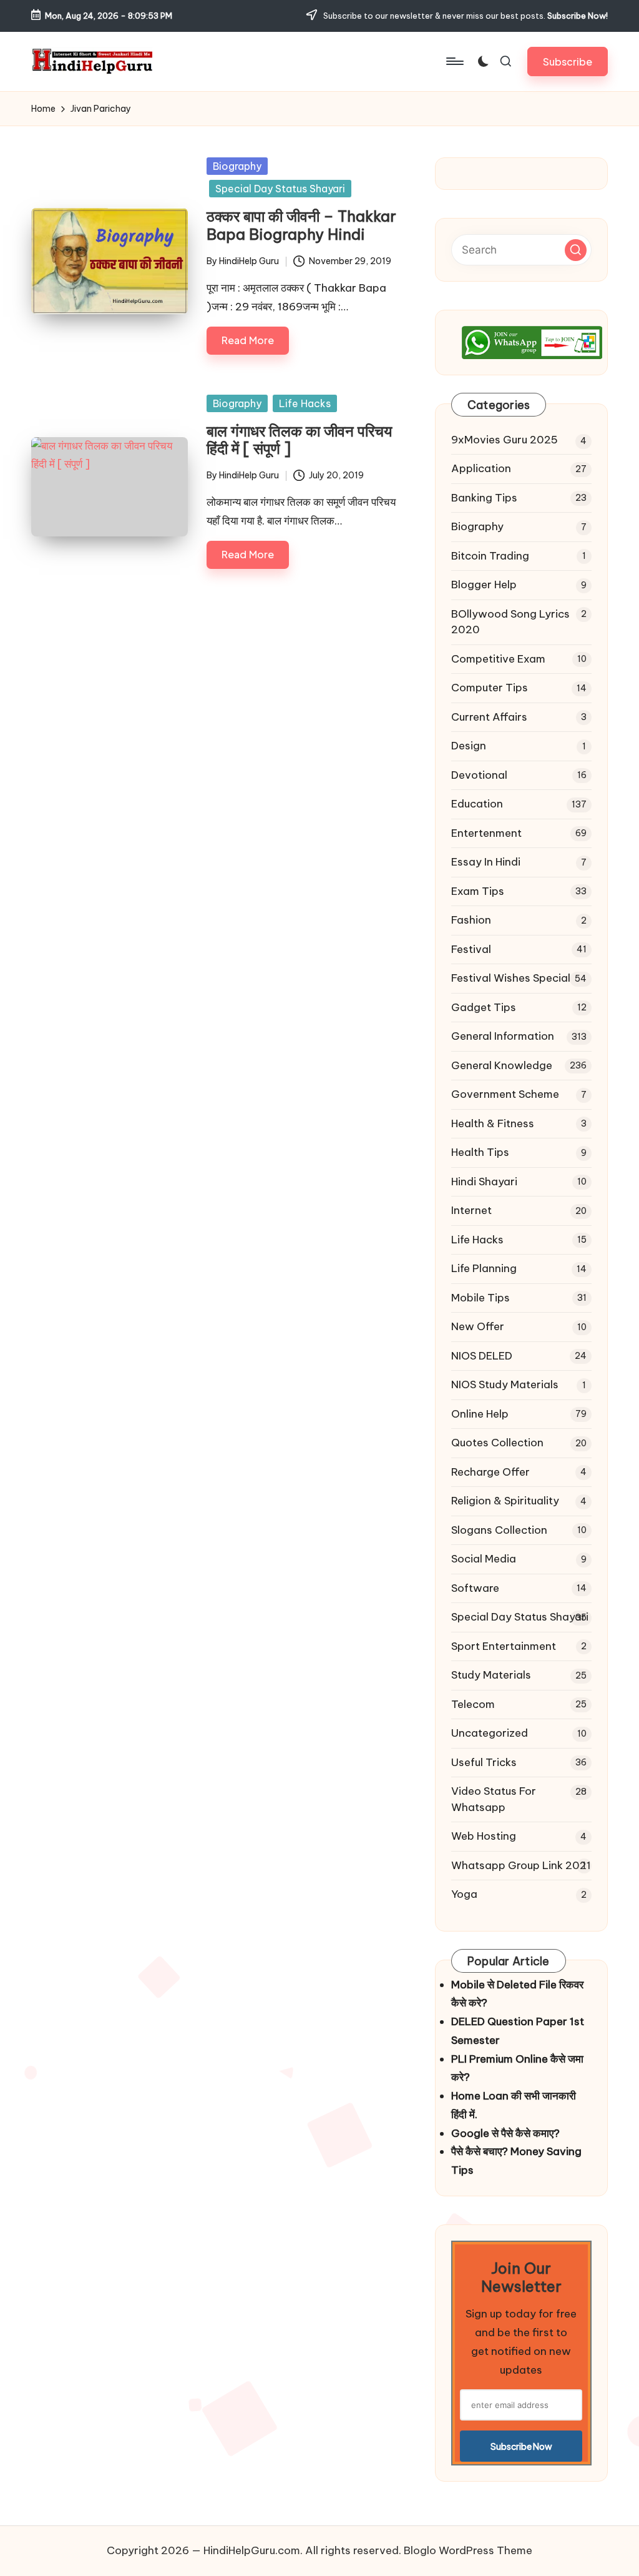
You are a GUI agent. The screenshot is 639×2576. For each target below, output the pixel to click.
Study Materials (491, 1675)
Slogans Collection (499, 1530)
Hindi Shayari (484, 1182)
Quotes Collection (497, 1443)
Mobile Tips (480, 1298)
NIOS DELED (482, 1356)
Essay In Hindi (486, 862)
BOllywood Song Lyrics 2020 (510, 622)
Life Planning (484, 1268)
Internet (471, 1210)
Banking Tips (484, 498)
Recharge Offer (490, 1472)
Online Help (480, 1414)
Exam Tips (478, 891)
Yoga (464, 1894)
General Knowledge (502, 1065)
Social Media (484, 1559)
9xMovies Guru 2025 (505, 440)
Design (469, 746)
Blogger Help (484, 585)
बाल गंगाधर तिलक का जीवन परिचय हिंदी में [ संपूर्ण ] (299, 440)
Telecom (473, 1704)
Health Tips (480, 1152)
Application (481, 468)
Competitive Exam (498, 659)
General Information (503, 1036)
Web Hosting (484, 1836)
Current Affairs (489, 717)
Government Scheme (505, 1094)
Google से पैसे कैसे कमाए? (505, 2133)
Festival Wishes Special (511, 978)
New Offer (478, 1326)
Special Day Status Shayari (280, 189)
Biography (237, 166)
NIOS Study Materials (505, 1384)
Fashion (471, 920)
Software (475, 1588)
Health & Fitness (493, 1123)
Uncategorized (490, 1733)
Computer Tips (490, 688)
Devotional (479, 775)
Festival (471, 949)
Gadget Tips (484, 1007)
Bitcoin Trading (490, 556)
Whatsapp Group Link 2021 (521, 1865)
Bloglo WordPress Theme (468, 2550)
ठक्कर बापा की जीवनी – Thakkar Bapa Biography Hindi (301, 225)
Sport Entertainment (504, 1646)
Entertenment (486, 833)
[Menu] (454, 61)
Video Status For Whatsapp (494, 1799)
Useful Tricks (484, 1762)
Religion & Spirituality (505, 1501)
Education (477, 804)
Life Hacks (305, 403)
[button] (568, 62)
